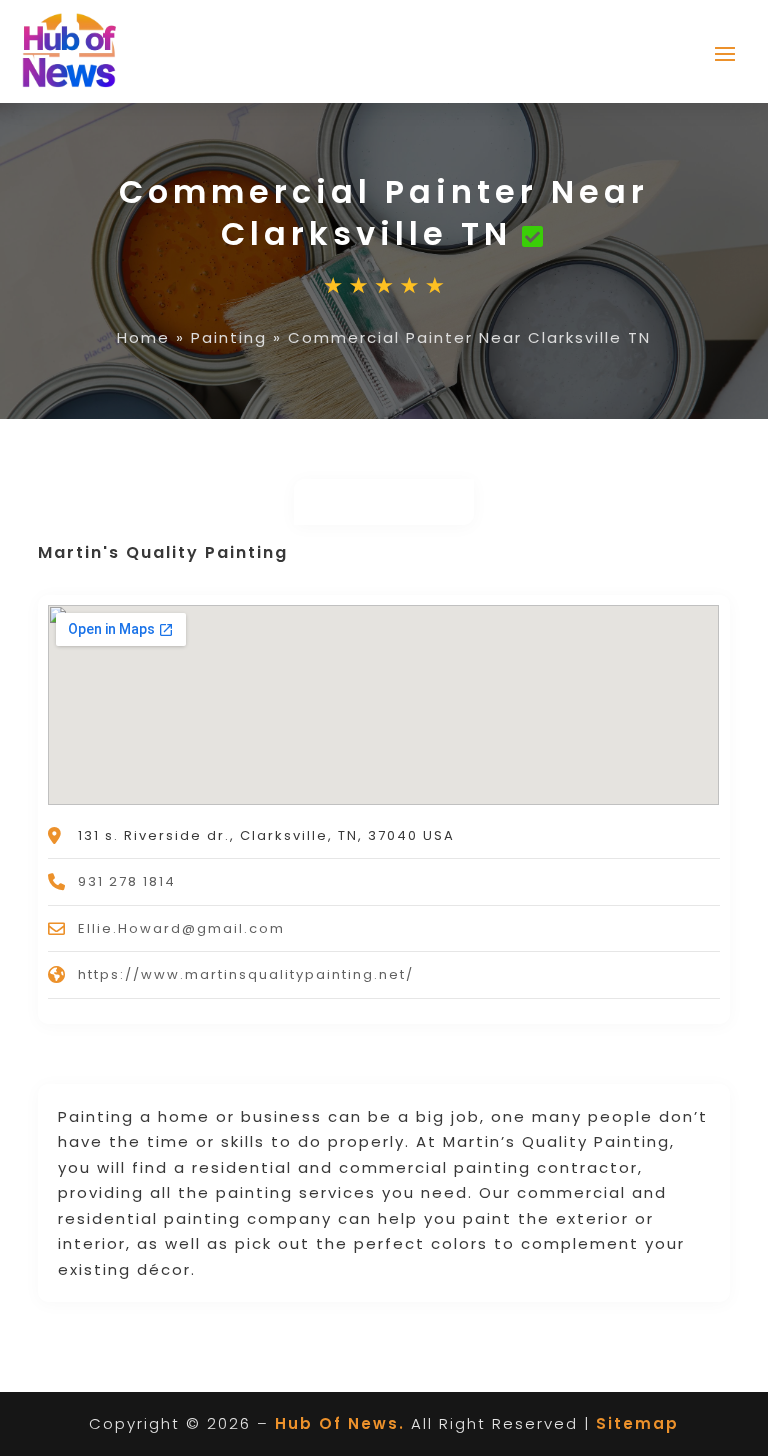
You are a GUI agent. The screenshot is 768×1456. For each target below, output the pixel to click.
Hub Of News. (340, 1423)
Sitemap (637, 1423)
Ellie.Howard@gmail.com (181, 928)
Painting (229, 337)
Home (143, 337)
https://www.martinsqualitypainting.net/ (246, 974)
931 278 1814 (127, 881)
